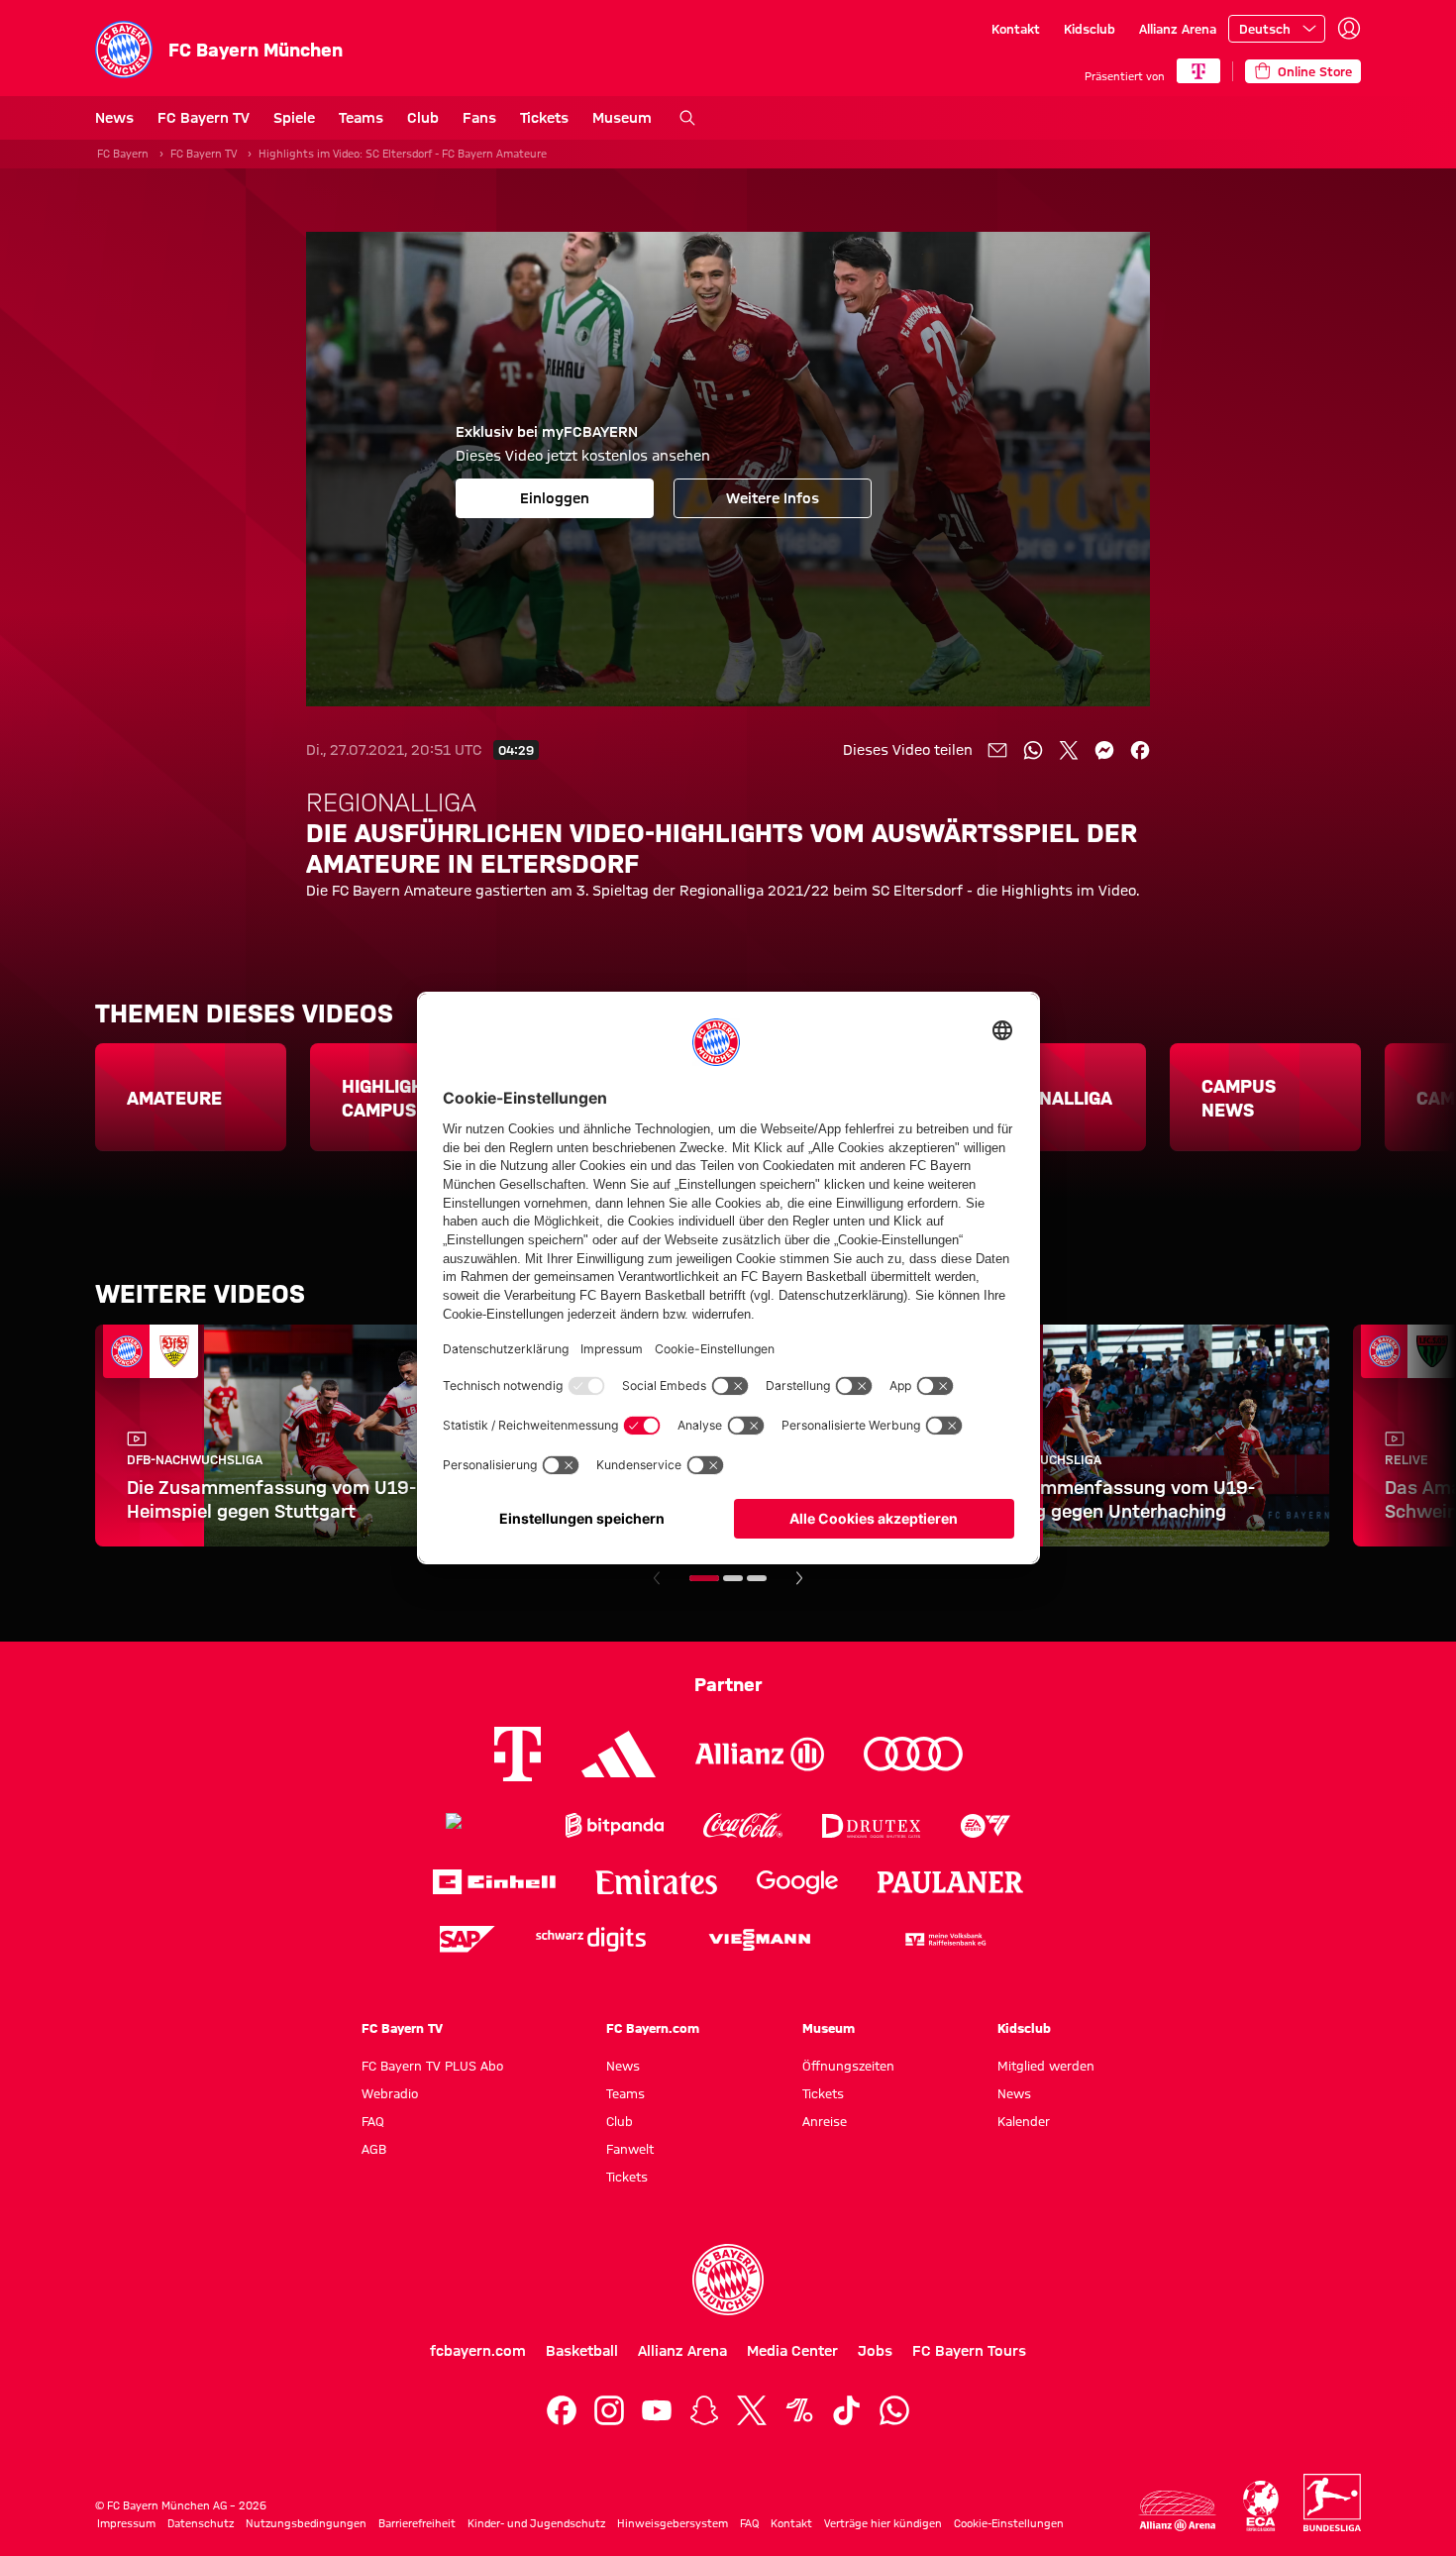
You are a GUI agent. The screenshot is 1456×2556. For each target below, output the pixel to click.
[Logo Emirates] (656, 1882)
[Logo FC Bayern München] (728, 2280)
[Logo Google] (797, 1882)
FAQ (373, 2121)
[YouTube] (657, 2410)
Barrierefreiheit (417, 2523)
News (114, 118)
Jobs (875, 2351)
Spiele (294, 118)
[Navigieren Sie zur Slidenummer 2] (733, 1578)
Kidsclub (1090, 29)
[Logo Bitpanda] (615, 1825)
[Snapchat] (704, 2410)
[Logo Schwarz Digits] (591, 1939)
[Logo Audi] (913, 1754)
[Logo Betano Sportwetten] (486, 1825)
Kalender (1024, 2121)
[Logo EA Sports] (986, 1825)
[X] (752, 2410)
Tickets (544, 118)
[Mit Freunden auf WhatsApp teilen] (1033, 750)
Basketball (582, 2351)
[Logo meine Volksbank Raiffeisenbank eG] (944, 1939)
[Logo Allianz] (760, 1754)
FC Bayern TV (204, 118)
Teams (361, 118)
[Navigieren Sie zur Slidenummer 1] (704, 1578)
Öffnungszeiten (848, 2066)
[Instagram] (609, 2410)
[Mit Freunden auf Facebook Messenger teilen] (1104, 750)
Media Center (792, 2351)
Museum (622, 118)
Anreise (825, 2121)
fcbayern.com (478, 2351)
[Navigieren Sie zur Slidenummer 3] (757, 1578)
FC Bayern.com (653, 2028)
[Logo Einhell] (494, 1882)
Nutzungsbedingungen (306, 2523)
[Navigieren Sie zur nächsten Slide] (799, 1578)
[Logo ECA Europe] (1261, 2506)
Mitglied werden (1046, 2066)
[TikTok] (847, 2410)
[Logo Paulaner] (951, 1882)
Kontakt (1016, 29)
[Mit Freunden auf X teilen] (1069, 750)
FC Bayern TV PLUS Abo (432, 2066)
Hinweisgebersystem (673, 2523)
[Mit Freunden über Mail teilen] (997, 750)
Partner (728, 1684)
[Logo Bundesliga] (1332, 2503)
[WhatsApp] (894, 2410)
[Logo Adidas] (619, 1755)
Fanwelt (630, 2149)
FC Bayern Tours (969, 2351)
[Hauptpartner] (1198, 71)
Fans (479, 118)
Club (423, 118)
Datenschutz (201, 2523)
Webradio (390, 2093)
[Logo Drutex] (871, 1825)
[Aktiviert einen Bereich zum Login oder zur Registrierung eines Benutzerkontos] (1349, 29)
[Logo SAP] (468, 1939)
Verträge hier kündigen (883, 2523)
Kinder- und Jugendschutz (536, 2523)
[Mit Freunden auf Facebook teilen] (1140, 750)
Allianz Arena (1178, 29)
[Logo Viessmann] (760, 1940)
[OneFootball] (799, 2410)
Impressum (126, 2523)
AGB (374, 2149)
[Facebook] (562, 2410)
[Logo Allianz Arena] (1178, 2511)
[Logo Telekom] (518, 1754)
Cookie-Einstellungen (1009, 2523)
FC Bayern (123, 154)
